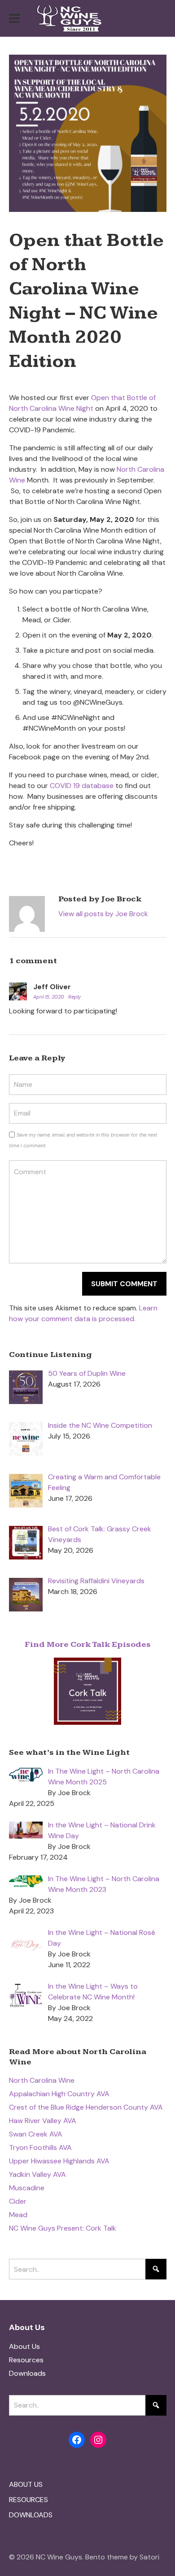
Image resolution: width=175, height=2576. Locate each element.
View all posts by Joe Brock (103, 914)
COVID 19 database (82, 786)
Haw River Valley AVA (43, 2121)
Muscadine (27, 2188)
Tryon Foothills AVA (40, 2147)
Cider (18, 2201)
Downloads (27, 2373)
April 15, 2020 (49, 997)
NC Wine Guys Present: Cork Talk (63, 2228)
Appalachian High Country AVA (59, 2094)
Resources (26, 2360)
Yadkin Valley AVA (37, 2174)
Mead (18, 2215)
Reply (74, 997)
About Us (24, 2346)
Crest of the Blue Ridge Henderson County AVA (86, 2107)
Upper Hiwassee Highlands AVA (59, 2161)
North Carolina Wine (42, 2080)
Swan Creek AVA (36, 2134)
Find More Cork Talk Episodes (88, 1644)
